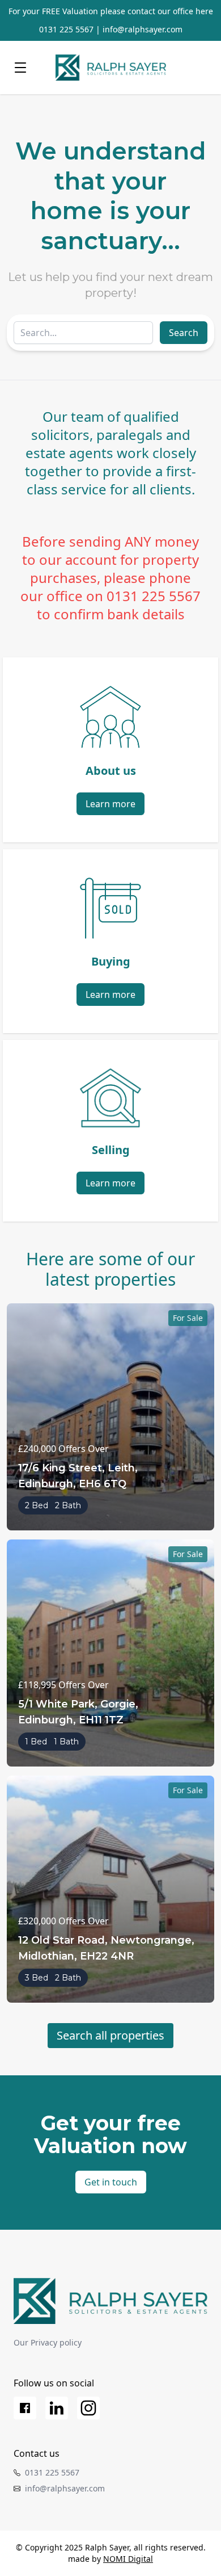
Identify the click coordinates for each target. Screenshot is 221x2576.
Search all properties (110, 2035)
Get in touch (111, 2182)
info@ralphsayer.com (143, 29)
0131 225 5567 (66, 29)
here (204, 11)
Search (184, 333)
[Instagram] (88, 2408)
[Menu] (20, 68)
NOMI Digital (128, 2559)
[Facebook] (25, 2408)
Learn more (110, 804)
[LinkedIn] (57, 2408)
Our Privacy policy (48, 2342)
